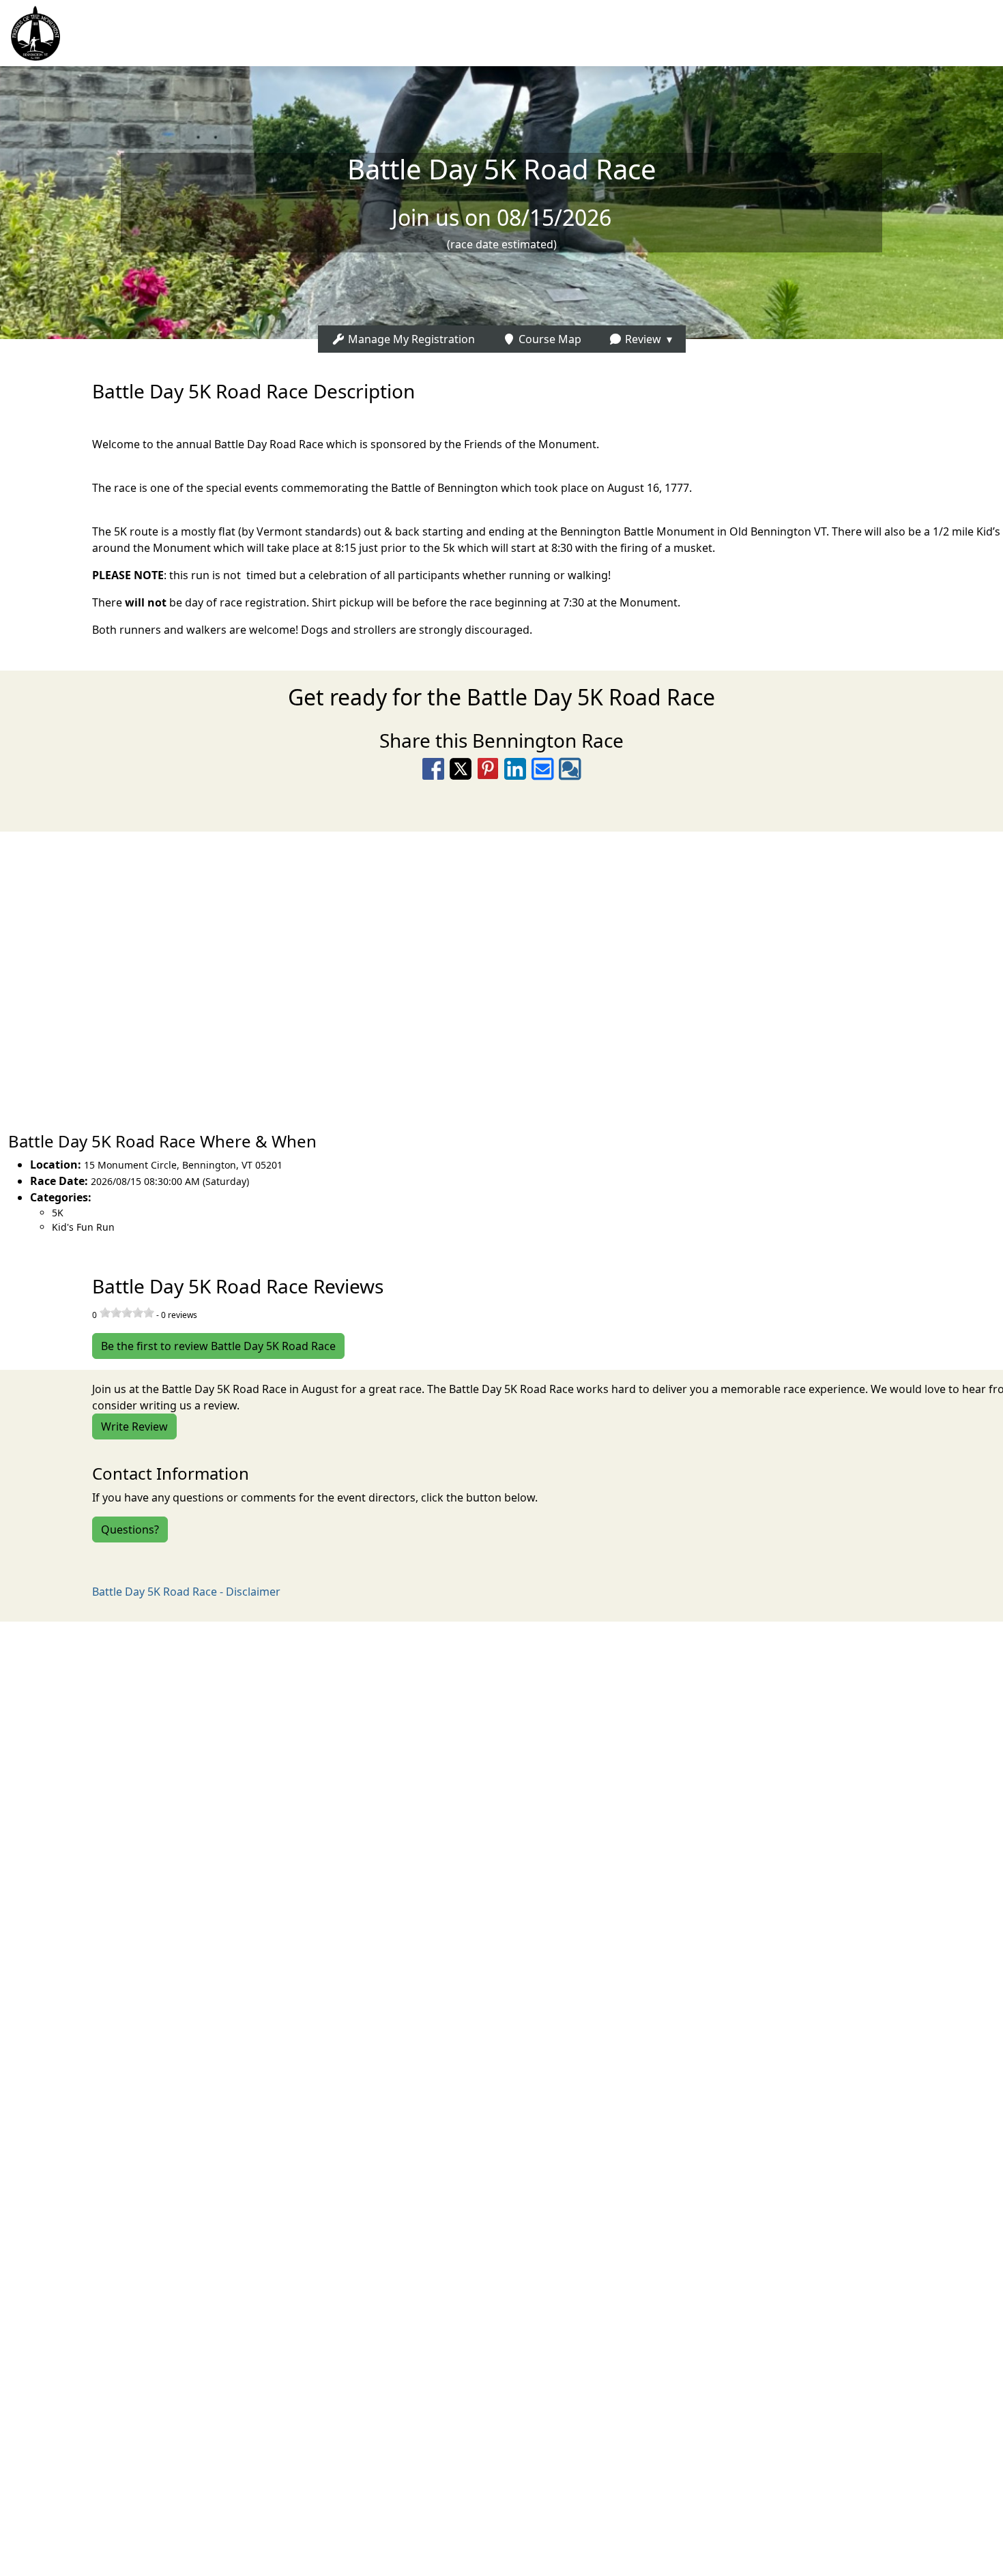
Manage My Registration (410, 339)
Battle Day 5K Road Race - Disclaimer (186, 1592)
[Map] (501, 975)
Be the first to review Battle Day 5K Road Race (218, 1346)
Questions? (130, 1529)
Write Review (134, 1426)
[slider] (127, 1313)
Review (642, 339)
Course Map (549, 339)
